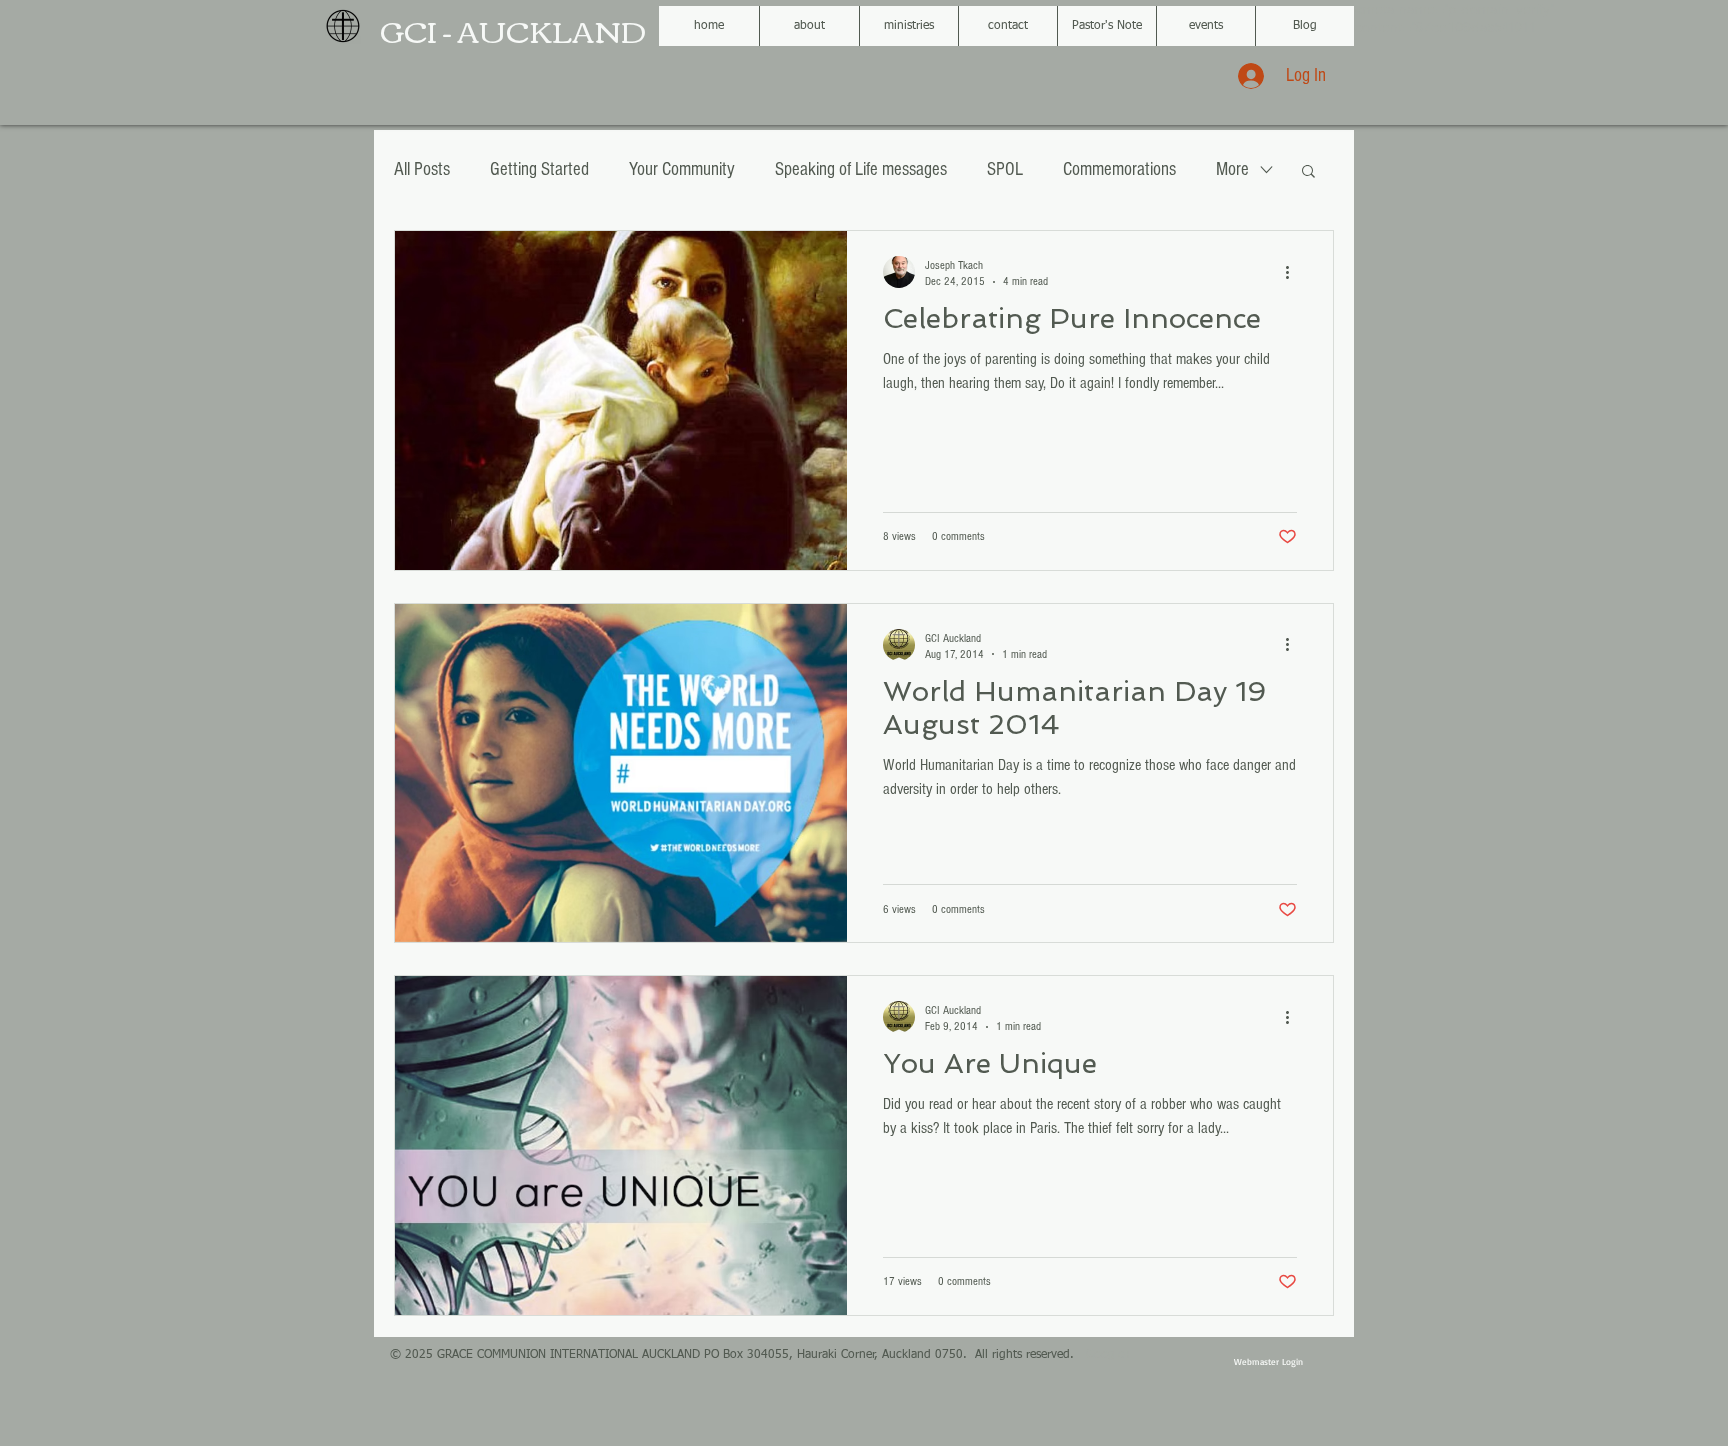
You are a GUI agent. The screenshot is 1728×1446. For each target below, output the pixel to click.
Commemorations (1119, 169)
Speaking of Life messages (861, 169)
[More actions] (1294, 272)
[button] (1308, 172)
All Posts (422, 169)
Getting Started (539, 169)
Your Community (682, 169)
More (1232, 169)
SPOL (1005, 169)
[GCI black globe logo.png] (343, 26)
